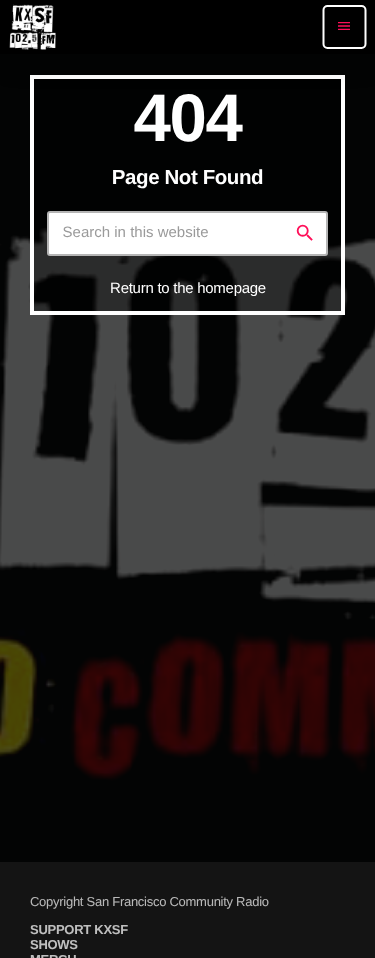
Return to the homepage (188, 288)
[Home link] (32, 27)
